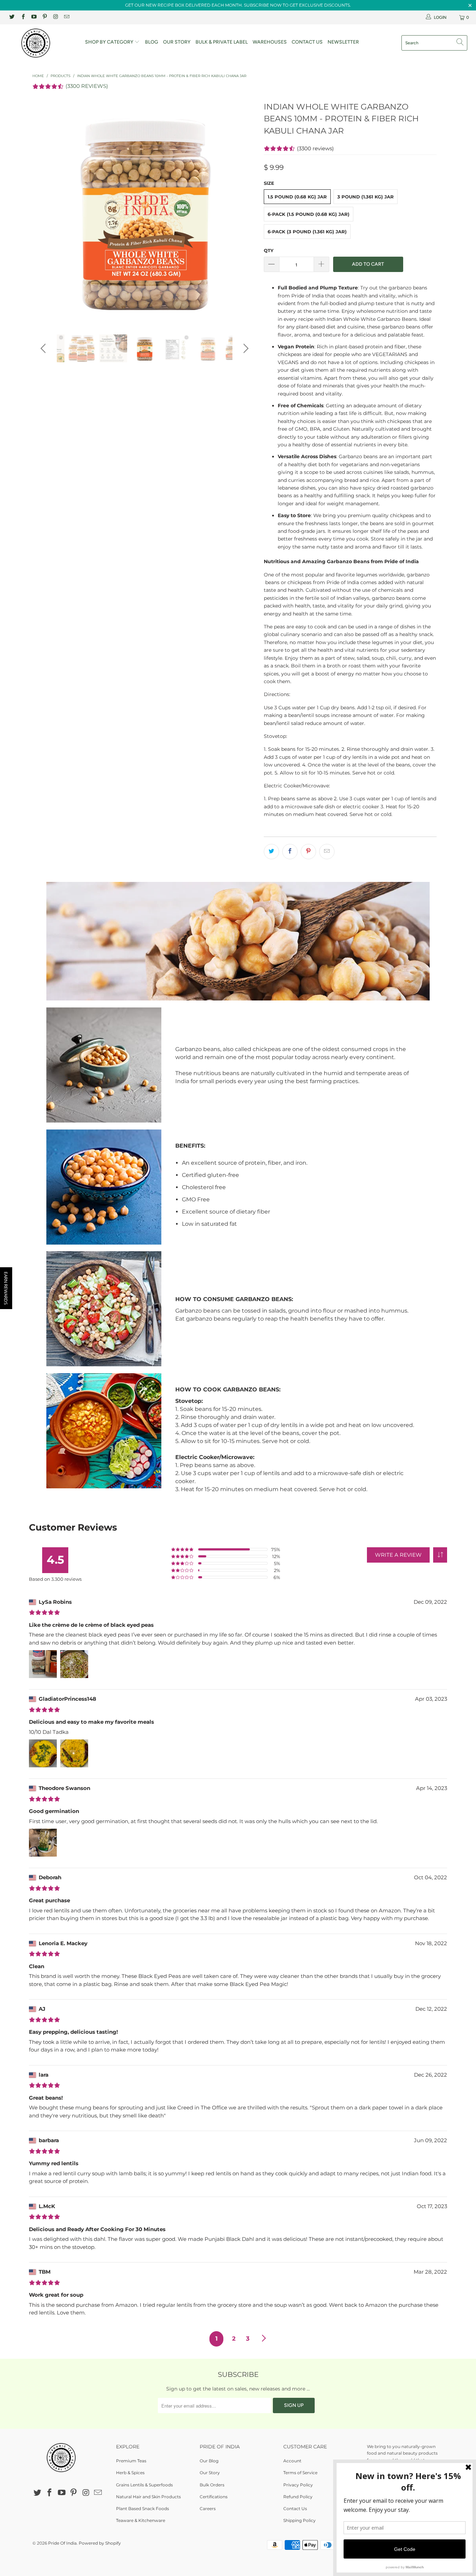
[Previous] (44, 212)
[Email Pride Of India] (66, 17)
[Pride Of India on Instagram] (55, 17)
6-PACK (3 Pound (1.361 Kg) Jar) (307, 232)
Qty (269, 250)
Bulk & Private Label (222, 42)
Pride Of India (62, 2543)
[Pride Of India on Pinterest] (44, 17)
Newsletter (343, 42)
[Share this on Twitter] (271, 852)
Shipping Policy (300, 2520)
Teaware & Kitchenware (141, 2520)
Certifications (214, 2497)
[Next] (245, 212)
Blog (152, 42)
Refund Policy (298, 2497)
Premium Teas (131, 2461)
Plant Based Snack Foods (143, 2509)
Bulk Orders (212, 2485)
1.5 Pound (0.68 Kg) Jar (297, 197)
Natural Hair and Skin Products (148, 2497)
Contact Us (307, 42)
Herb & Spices (130, 2473)
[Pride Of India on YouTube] (34, 17)
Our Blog (209, 2461)
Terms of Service (300, 2473)
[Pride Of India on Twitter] (12, 17)
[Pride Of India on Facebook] (22, 17)
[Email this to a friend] (327, 852)
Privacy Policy (298, 2485)
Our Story (177, 42)
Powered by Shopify (100, 2543)
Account (292, 2461)
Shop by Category (110, 42)
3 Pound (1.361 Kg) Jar (366, 197)
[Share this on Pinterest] (308, 852)
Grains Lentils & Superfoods (144, 2485)
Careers (208, 2509)
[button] (440, 1555)
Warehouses (270, 42)
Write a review (398, 1555)
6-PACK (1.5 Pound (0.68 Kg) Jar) (309, 214)
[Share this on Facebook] (290, 852)
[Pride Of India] (42, 43)
